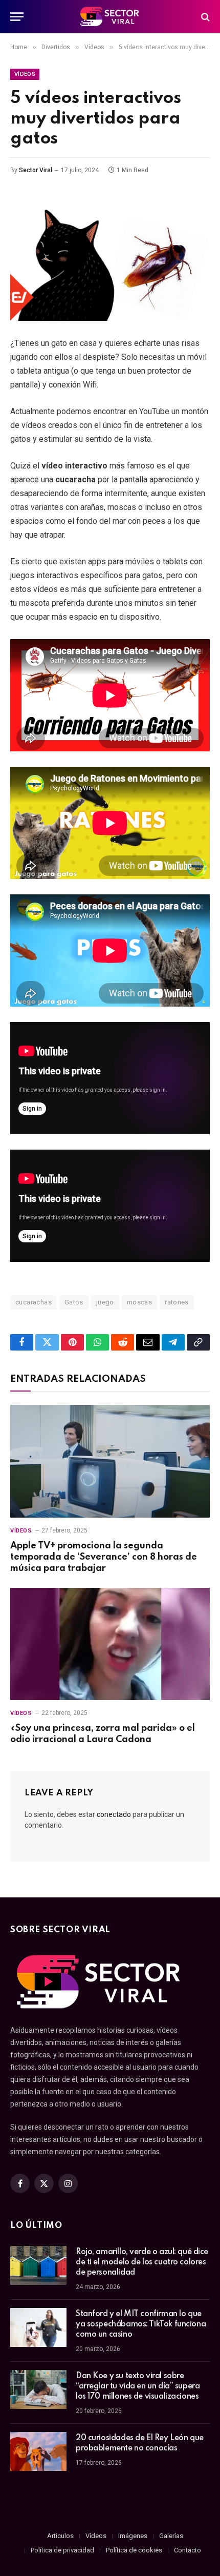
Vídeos (25, 74)
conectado (114, 1814)
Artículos (60, 2536)
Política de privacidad (62, 2550)
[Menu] (17, 17)
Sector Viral (36, 170)
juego (105, 1302)
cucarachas (34, 1302)
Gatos (74, 1302)
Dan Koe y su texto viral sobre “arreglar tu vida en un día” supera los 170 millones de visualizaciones (138, 2386)
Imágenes (133, 2536)
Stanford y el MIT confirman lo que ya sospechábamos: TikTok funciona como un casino (141, 2324)
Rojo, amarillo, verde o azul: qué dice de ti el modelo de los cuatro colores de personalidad (142, 2262)
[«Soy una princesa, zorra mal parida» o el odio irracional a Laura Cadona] (110, 1644)
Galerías (171, 2536)
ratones (177, 1302)
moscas (139, 1302)
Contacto (188, 2550)
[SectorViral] (110, 17)
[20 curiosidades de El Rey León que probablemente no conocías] (38, 2451)
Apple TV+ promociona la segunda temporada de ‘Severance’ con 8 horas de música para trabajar (104, 1557)
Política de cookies (134, 2550)
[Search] (204, 17)
